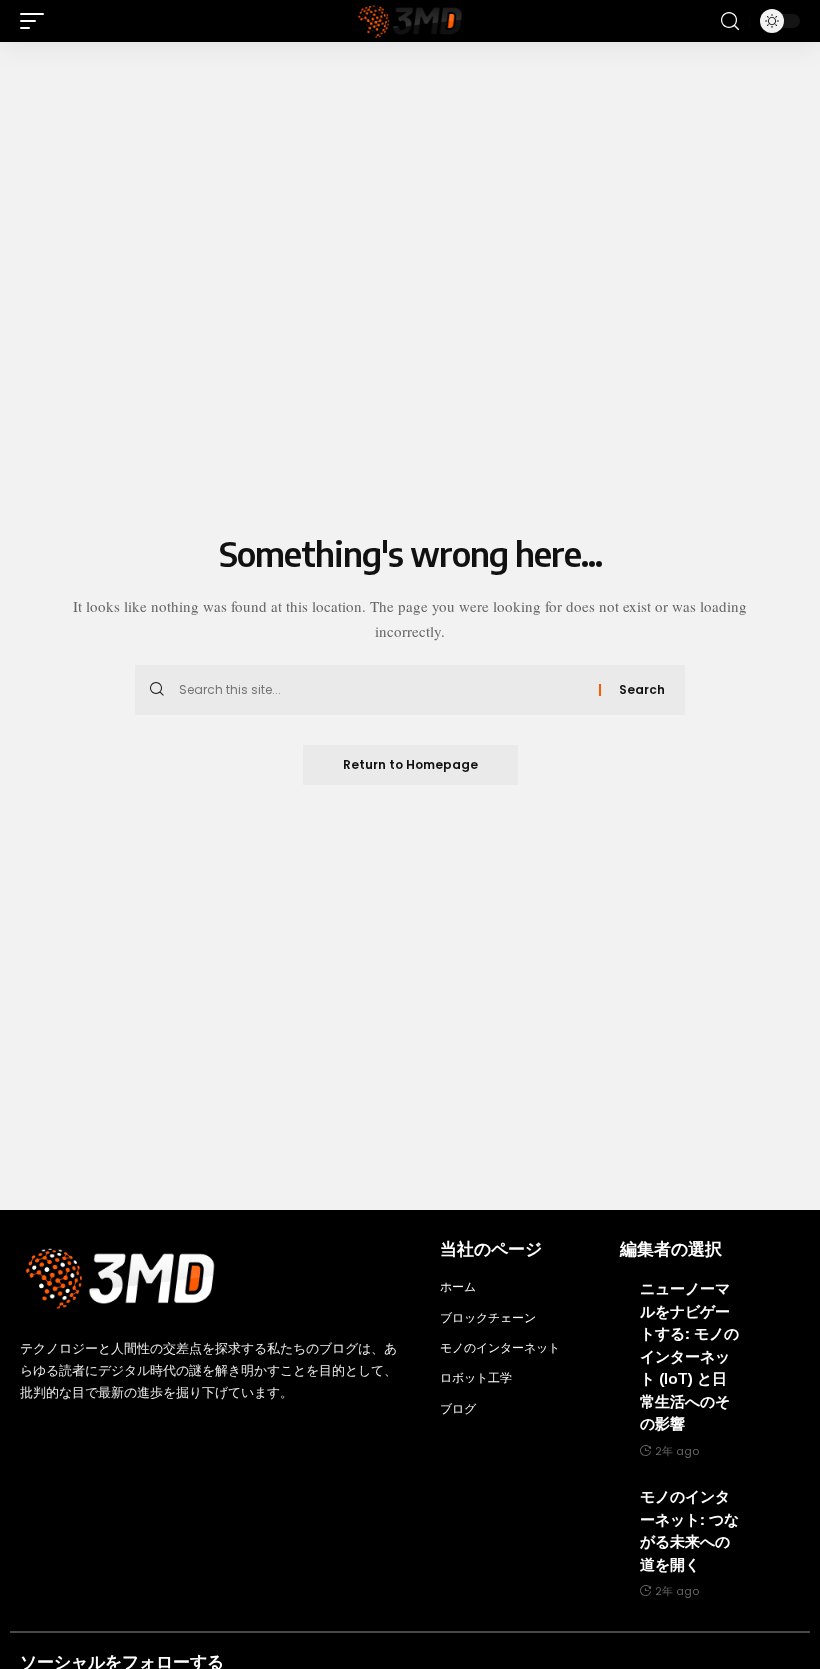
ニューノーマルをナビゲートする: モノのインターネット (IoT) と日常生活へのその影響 (689, 1355)
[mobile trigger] (37, 21)
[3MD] (410, 21)
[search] (730, 21)
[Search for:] (381, 690)
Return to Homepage (410, 764)
